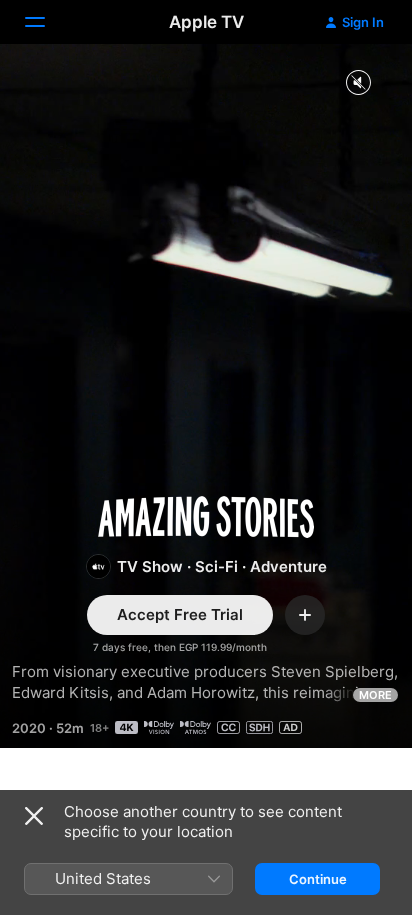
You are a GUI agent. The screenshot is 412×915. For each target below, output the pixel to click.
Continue (318, 879)
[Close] (34, 816)
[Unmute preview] (358, 83)
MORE (375, 695)
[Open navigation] (47, 22)
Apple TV (206, 22)
